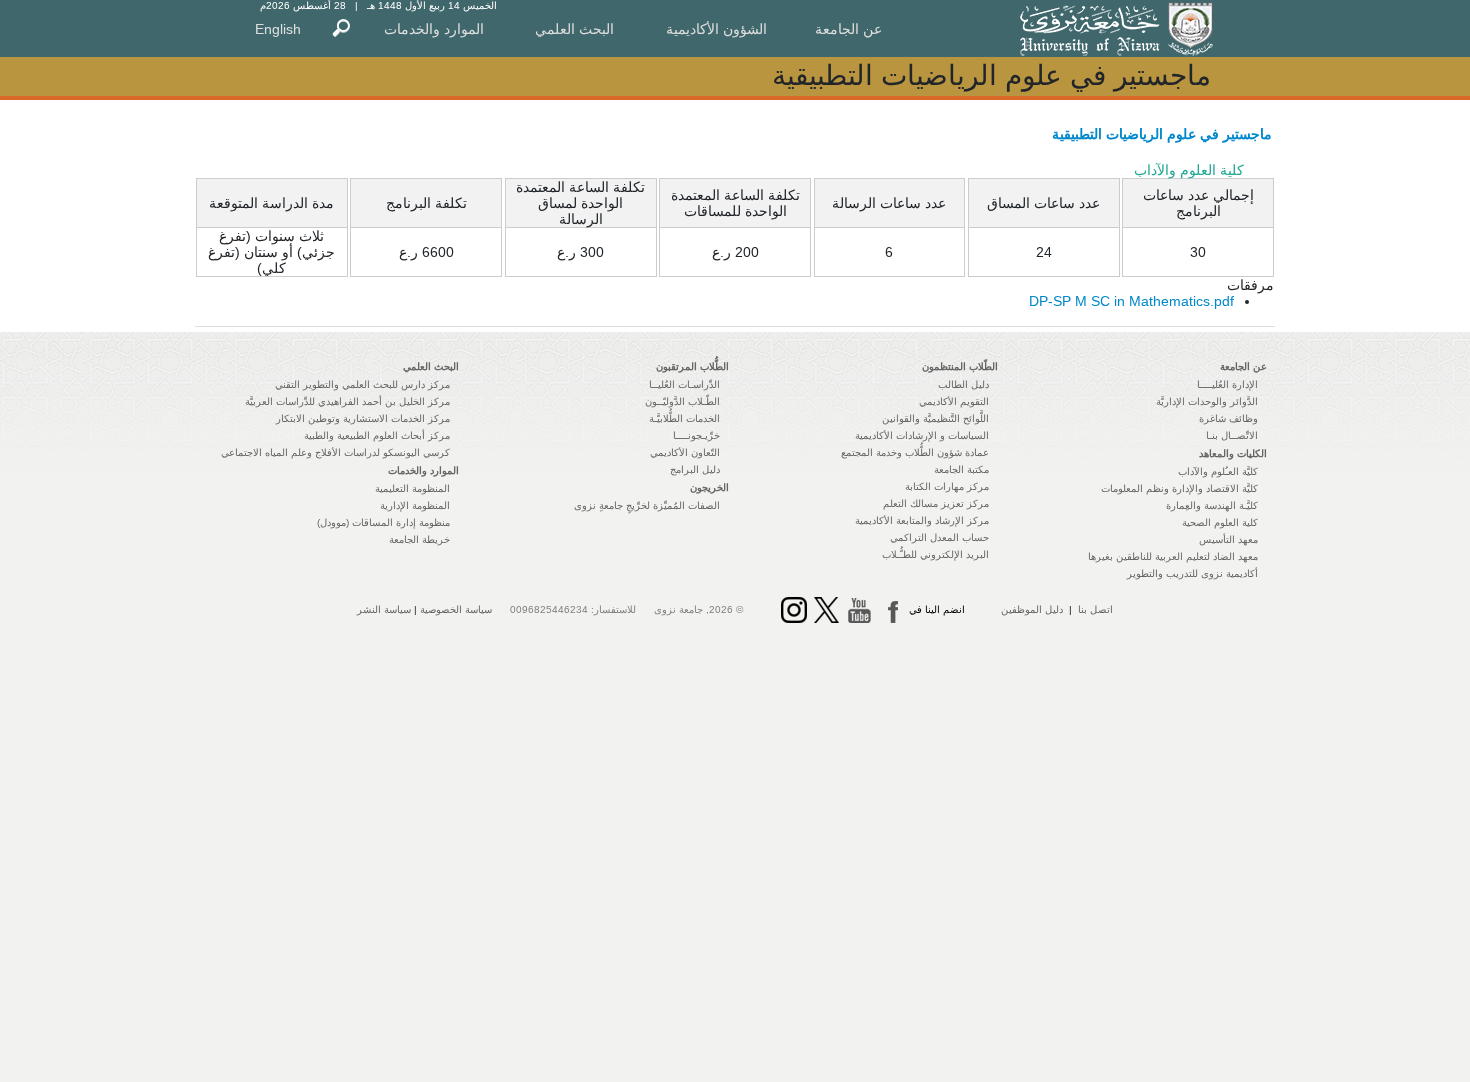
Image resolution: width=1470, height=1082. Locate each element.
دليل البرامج (695, 469)
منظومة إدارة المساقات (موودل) (383, 522)
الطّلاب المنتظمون (960, 366)
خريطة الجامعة (419, 539)
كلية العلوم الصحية (1220, 522)
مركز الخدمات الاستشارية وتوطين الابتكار (363, 418)
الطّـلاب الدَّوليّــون (682, 401)
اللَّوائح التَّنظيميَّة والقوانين (935, 418)
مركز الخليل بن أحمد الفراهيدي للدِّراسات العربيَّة (347, 401)
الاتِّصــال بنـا (1232, 435)
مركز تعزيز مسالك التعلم (936, 503)
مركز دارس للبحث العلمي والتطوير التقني (362, 384)
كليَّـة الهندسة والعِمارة (1212, 505)
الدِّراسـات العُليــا (684, 384)
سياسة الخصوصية (456, 609)
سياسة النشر (384, 609)
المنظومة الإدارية (415, 505)
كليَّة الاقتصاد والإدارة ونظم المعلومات (1179, 488)
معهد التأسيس (1228, 539)
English (278, 29)
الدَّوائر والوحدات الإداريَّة (1207, 401)
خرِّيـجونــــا (696, 435)
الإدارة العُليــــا (1227, 384)
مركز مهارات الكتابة (947, 486)
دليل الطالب (963, 384)
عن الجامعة (848, 29)
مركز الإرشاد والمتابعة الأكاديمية (922, 520)
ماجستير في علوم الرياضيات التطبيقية (1162, 134)
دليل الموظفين (1032, 609)
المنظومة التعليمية (412, 488)
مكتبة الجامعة (961, 469)
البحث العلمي (574, 29)
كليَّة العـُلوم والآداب (1218, 471)
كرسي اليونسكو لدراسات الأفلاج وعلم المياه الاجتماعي (335, 452)
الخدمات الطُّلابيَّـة (684, 418)
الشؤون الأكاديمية (716, 29)
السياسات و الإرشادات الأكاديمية (922, 435)
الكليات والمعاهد (1233, 453)
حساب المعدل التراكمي (939, 537)
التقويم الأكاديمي (954, 401)
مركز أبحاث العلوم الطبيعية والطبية (377, 435)
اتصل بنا (1095, 609)
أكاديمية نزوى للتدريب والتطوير (1192, 573)
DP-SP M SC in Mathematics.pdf (1131, 301)
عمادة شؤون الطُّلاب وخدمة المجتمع (915, 452)
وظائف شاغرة (1228, 418)
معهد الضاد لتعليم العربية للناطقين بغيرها (1173, 556)
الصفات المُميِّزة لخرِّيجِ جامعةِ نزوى (647, 505)
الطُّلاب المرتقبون (692, 366)
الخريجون (709, 487)
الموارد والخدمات (434, 29)
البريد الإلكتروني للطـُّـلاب (935, 554)
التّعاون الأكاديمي (685, 452)
